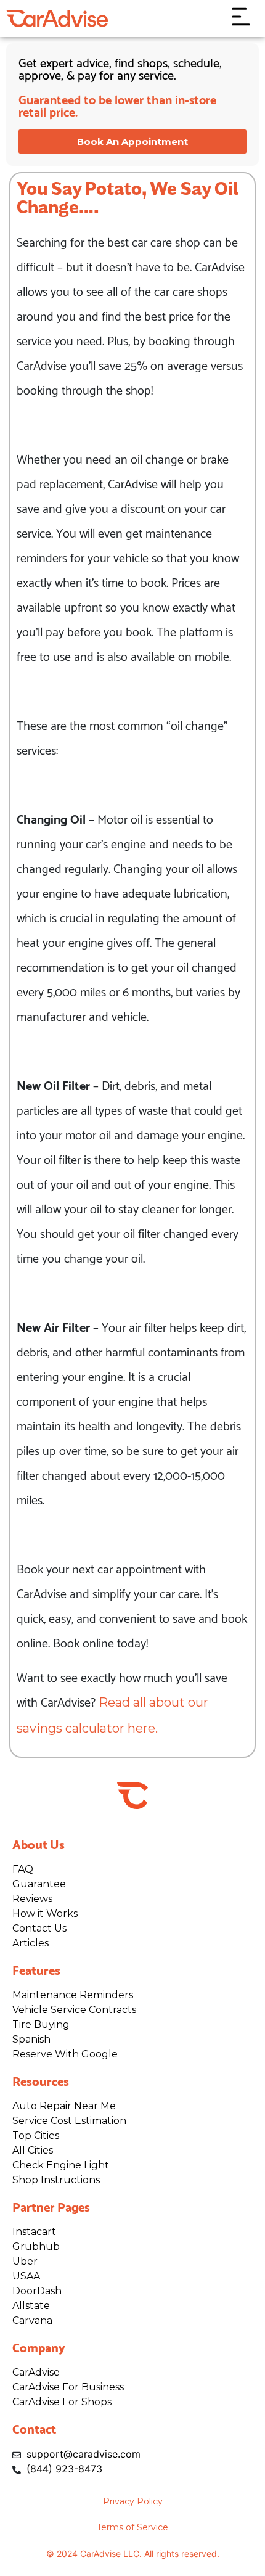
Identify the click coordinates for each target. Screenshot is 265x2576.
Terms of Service (132, 2527)
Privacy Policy (133, 2501)
